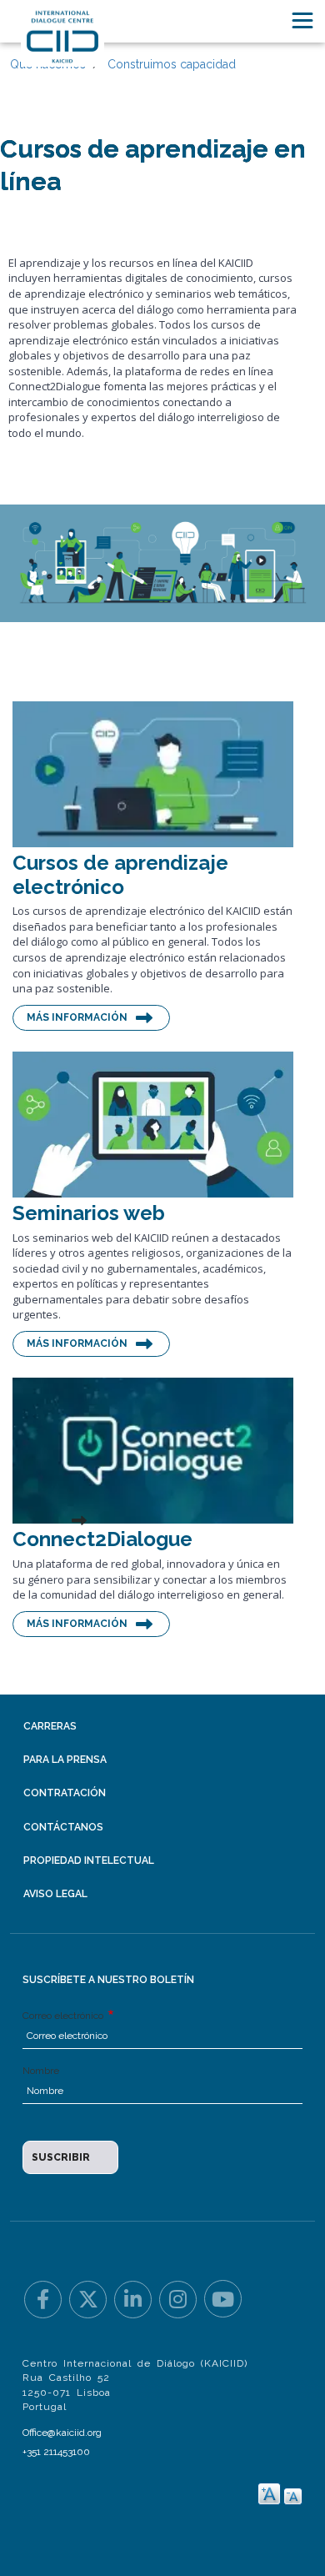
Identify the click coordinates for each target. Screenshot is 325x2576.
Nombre (41, 2071)
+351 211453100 (56, 2452)
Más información (77, 1017)
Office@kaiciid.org (62, 2433)
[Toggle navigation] (302, 20)
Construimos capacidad (172, 64)
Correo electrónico (64, 2016)
